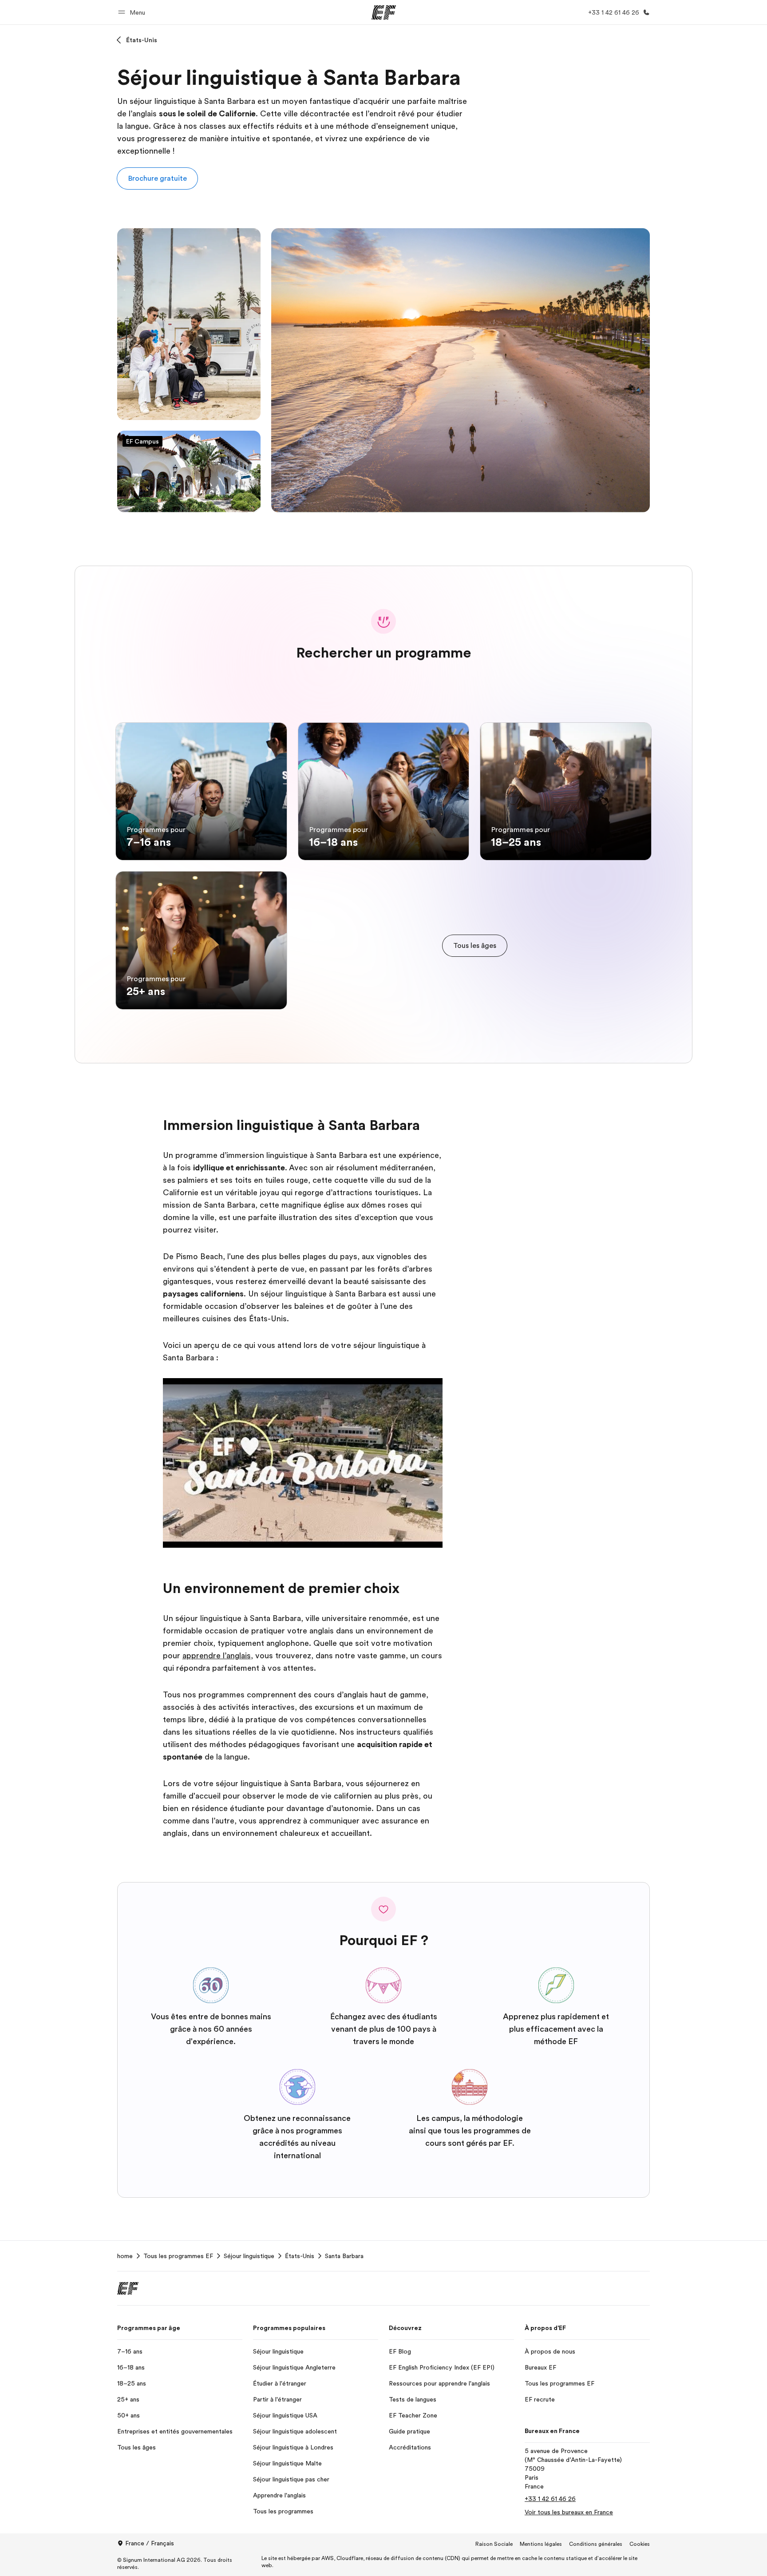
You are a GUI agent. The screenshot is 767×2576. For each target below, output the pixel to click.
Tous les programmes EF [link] (178, 2256)
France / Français (150, 2543)
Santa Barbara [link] (344, 2256)
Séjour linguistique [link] (249, 2256)
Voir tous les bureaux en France (569, 2512)
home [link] (125, 2256)
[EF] (384, 12)
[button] (133, 12)
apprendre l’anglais (217, 1656)
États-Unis (142, 40)
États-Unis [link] (300, 2256)
